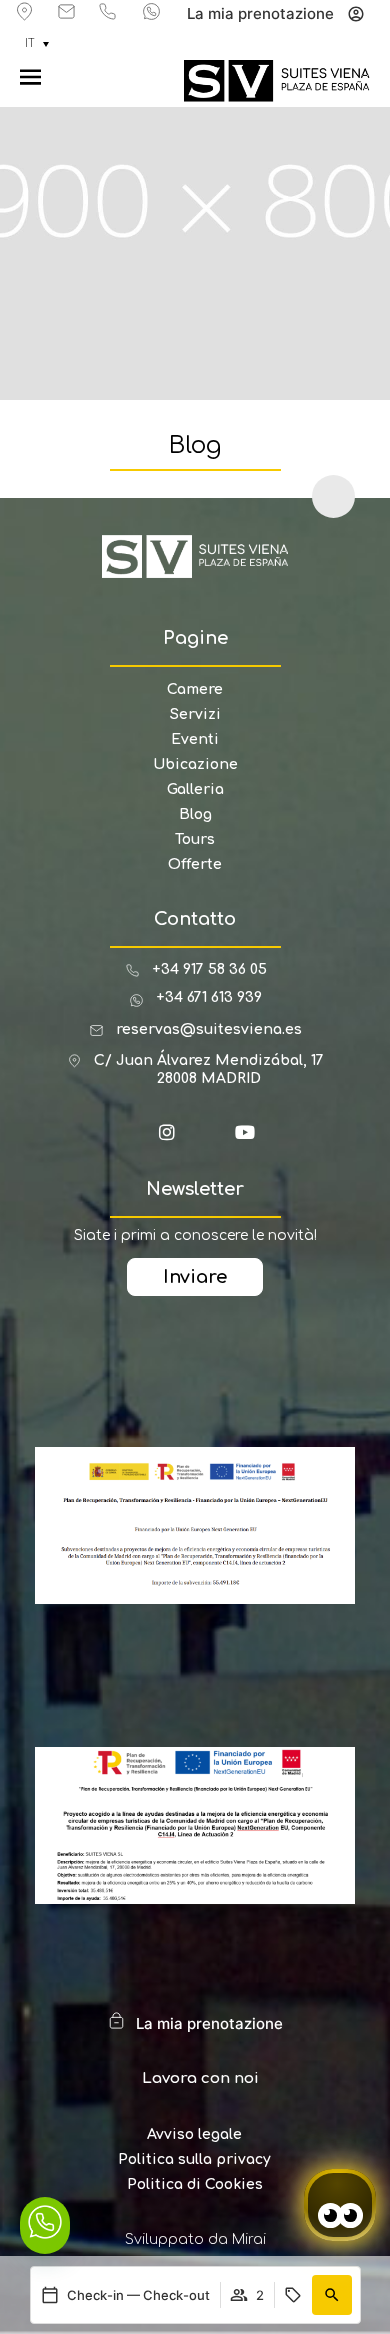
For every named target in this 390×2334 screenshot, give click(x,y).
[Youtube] (254, 1141)
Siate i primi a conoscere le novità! (195, 1235)
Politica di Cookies (195, 2184)
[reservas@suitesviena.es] (66, 11)
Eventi (195, 739)
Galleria (195, 789)
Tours (195, 839)
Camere (195, 689)
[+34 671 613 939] (151, 11)
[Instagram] (176, 1141)
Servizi (195, 714)
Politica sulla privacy (194, 2159)
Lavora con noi (200, 2078)
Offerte (195, 864)
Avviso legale (194, 2134)
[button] (332, 2295)
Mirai (249, 2239)
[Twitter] (215, 1141)
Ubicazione (195, 764)
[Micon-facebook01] (137, 1141)
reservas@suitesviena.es (209, 1029)
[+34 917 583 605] (107, 11)
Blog (195, 814)
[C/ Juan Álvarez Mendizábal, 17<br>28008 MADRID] (74, 1060)
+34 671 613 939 (209, 997)
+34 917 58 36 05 (209, 969)
